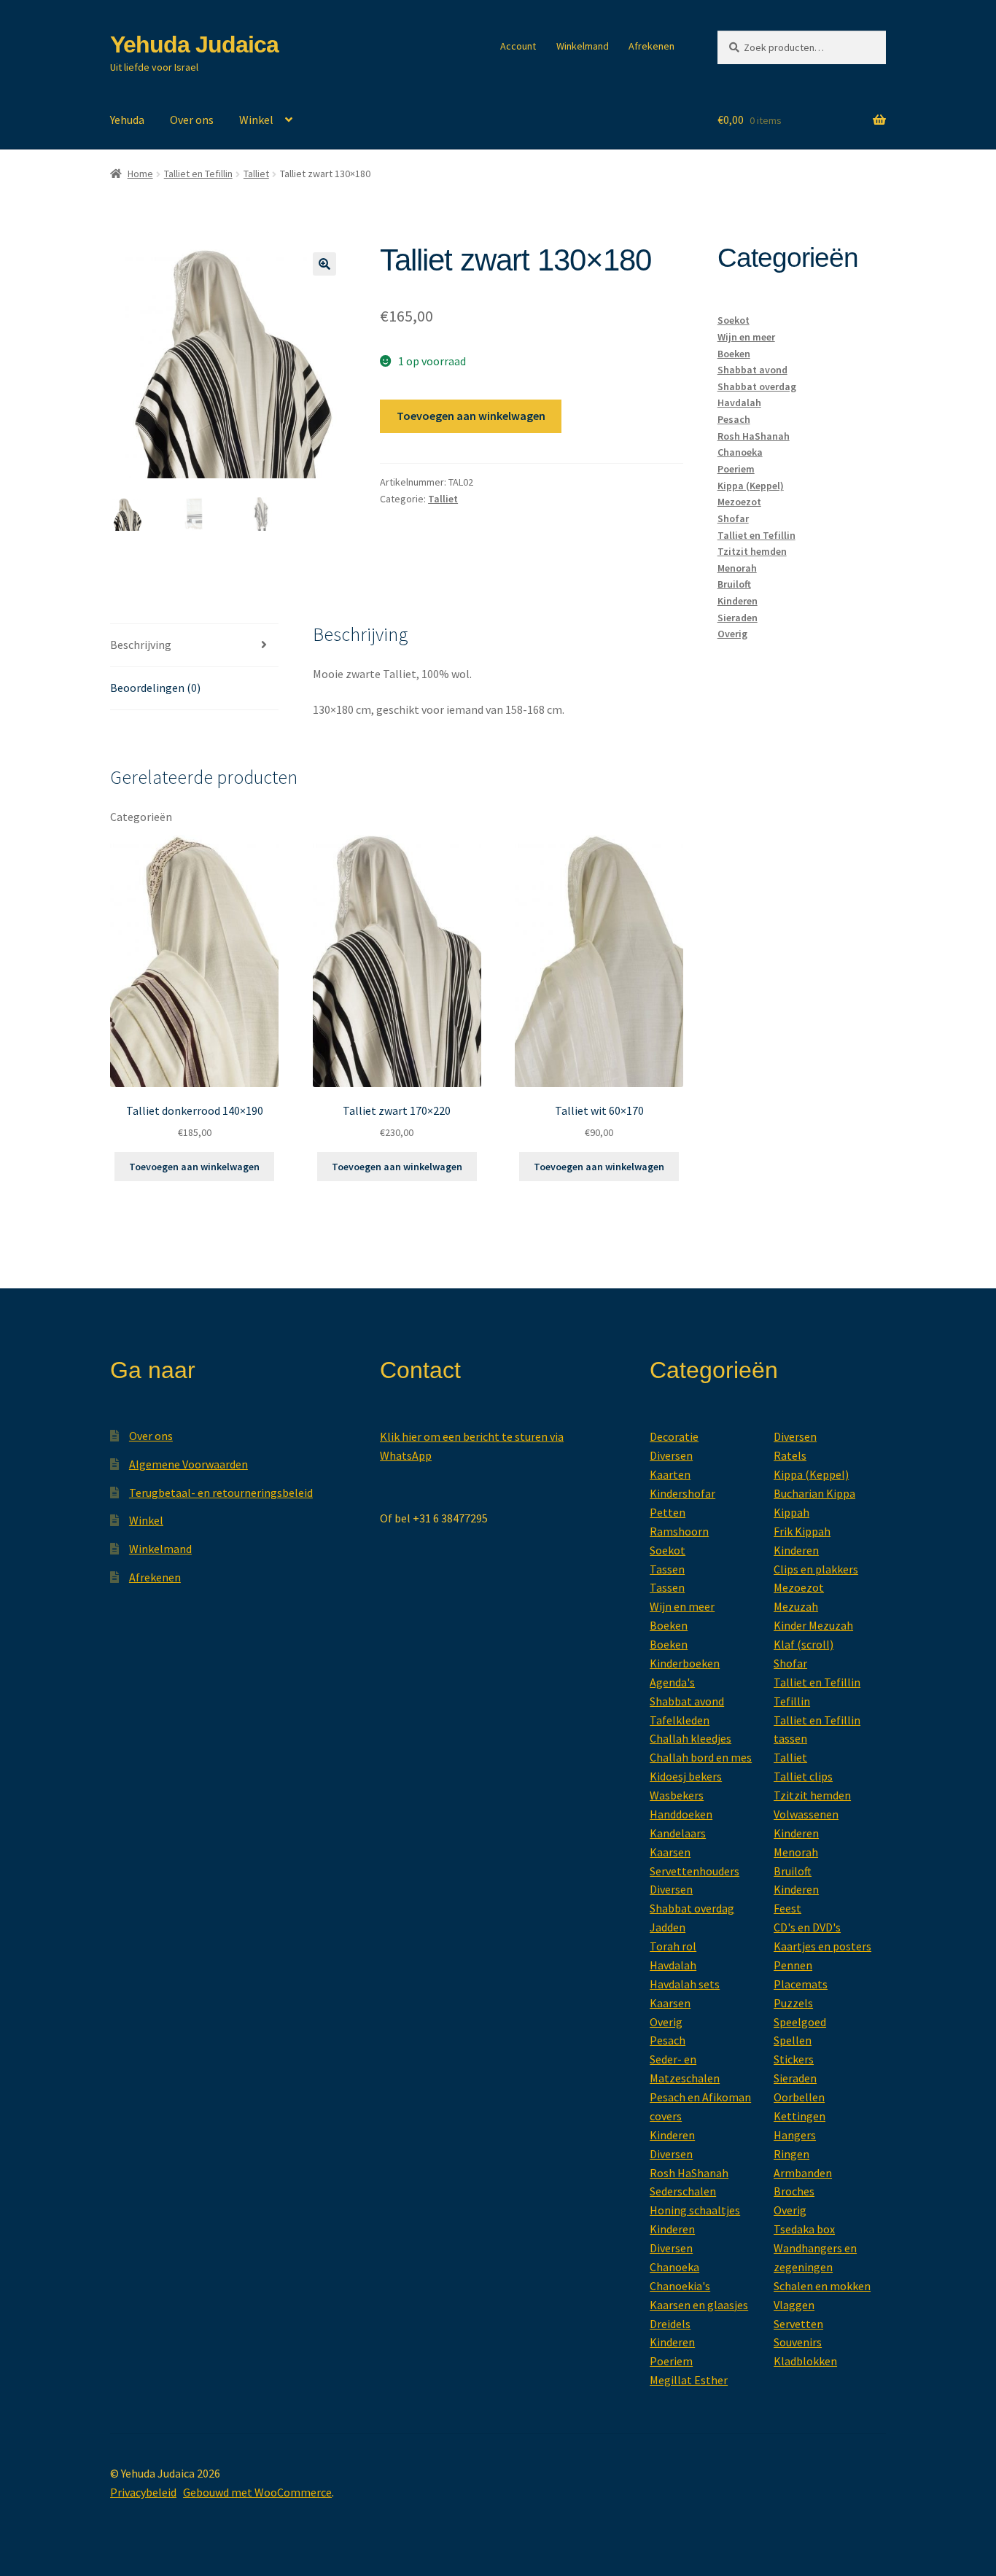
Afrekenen (651, 46)
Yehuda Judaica (194, 44)
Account (518, 46)
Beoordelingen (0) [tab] (155, 688)
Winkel (256, 120)
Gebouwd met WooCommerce (257, 2492)
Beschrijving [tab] (141, 645)
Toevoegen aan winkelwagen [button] (194, 1167)
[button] (324, 264)
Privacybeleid (143, 2492)
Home (140, 174)
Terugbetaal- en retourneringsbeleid (221, 1493)
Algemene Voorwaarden (188, 1464)
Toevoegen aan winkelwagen (471, 416)
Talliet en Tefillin (198, 174)
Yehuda (127, 120)
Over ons (192, 120)
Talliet (256, 174)
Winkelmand (583, 46)
